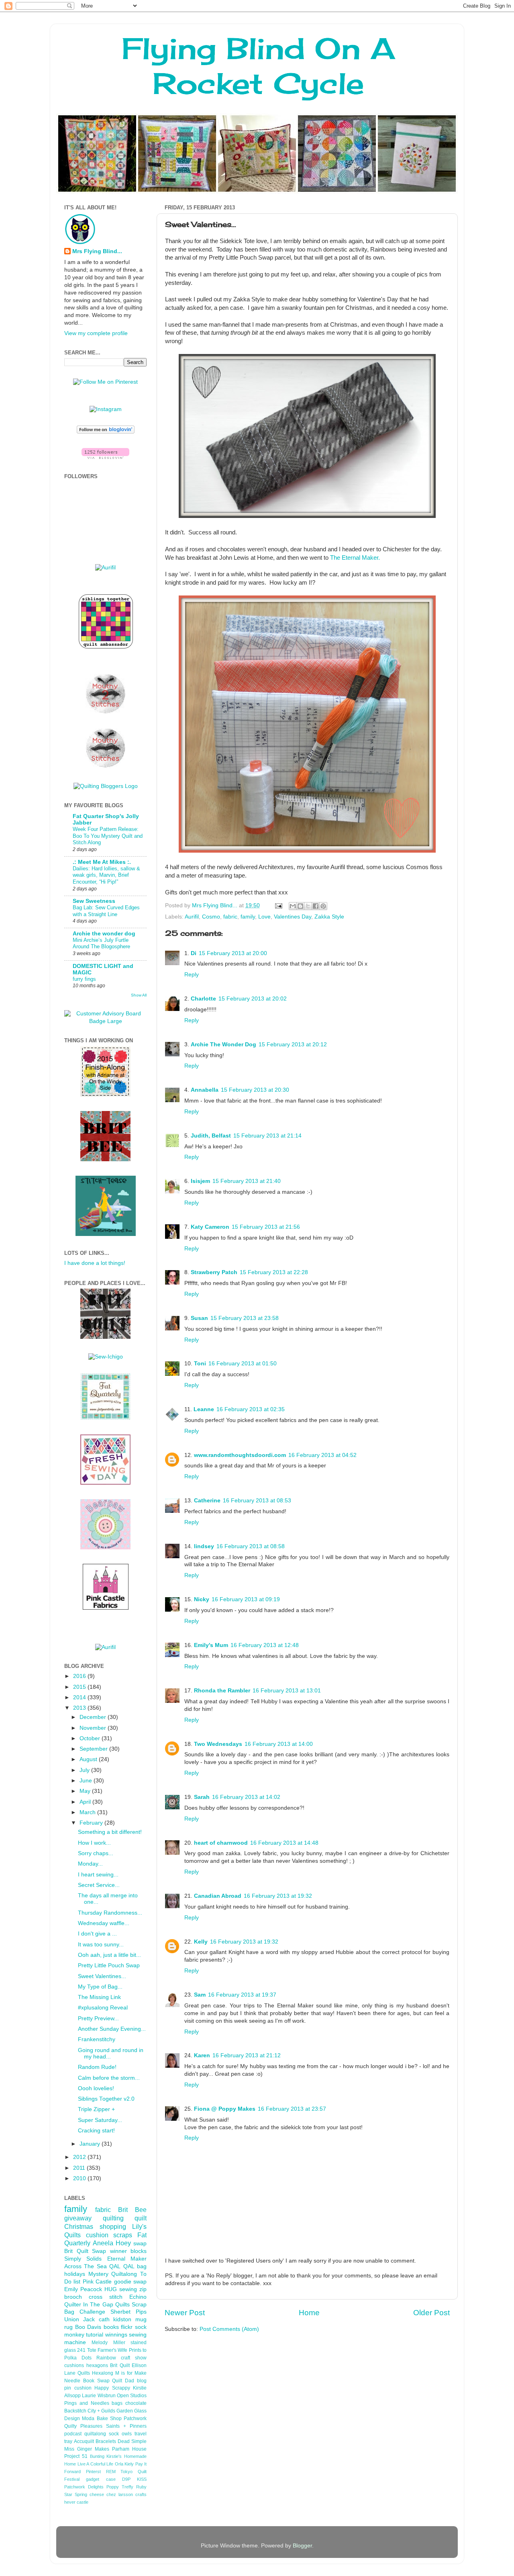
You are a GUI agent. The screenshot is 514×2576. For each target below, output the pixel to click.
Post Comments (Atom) (229, 2329)
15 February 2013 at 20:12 (293, 1045)
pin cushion (78, 2388)
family (248, 917)
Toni (200, 1364)
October (91, 1738)
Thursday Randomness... (110, 1913)
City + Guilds (101, 2411)
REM (111, 2472)
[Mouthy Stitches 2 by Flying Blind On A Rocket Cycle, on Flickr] (106, 712)
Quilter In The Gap (89, 2305)
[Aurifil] (105, 568)
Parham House (129, 2449)
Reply (192, 975)
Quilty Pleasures (83, 2426)
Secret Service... (99, 1885)
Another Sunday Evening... (112, 2029)
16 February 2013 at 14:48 (284, 1843)
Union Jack (80, 2319)
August (89, 1759)
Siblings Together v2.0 (106, 2099)
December (94, 1717)
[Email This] (293, 906)
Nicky (202, 1599)
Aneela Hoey (112, 2243)
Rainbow (106, 2358)
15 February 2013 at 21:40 (247, 1181)
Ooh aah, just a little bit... (109, 1955)
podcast (73, 2434)
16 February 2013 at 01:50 (243, 1364)
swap (140, 2244)
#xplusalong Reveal (103, 2008)
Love (264, 917)
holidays (75, 2274)
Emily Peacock (83, 2289)
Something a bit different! (110, 1832)
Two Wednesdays (218, 1744)
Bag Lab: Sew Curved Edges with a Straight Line (106, 911)
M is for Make (131, 2373)
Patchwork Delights (84, 2487)
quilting (113, 2218)
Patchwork (135, 2418)
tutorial (95, 2335)
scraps (123, 2235)
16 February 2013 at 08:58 (251, 1546)
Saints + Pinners (126, 2426)
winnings (116, 2335)
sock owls (120, 2434)
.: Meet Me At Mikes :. (102, 862)
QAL (129, 2266)
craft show (134, 2358)
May (86, 1791)
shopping (113, 2226)
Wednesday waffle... (104, 1923)
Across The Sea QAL (92, 2266)
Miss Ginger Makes (87, 2449)
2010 (80, 2178)
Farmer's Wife (112, 2350)
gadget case (101, 2479)
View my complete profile (96, 333)
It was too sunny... (101, 1945)
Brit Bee (132, 2210)
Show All (139, 995)
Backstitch (75, 2411)
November (94, 1728)
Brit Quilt (120, 2365)
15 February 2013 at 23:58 (245, 1318)
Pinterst (93, 2472)
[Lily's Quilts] (105, 1483)
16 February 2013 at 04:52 (322, 1455)
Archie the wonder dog (104, 934)
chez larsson (120, 2494)
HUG (111, 2289)
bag (142, 2266)
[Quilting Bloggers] (106, 786)
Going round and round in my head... (111, 2053)
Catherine (207, 1501)
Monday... (90, 1864)
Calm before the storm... (109, 2078)
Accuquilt (84, 2441)
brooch (73, 2297)
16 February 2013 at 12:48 (265, 1645)
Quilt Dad (123, 2381)
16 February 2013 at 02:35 (251, 1409)
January (91, 2144)
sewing (128, 2289)
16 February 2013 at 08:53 (257, 1501)
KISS (142, 2479)
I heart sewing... (98, 1875)
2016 (80, 1676)
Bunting (97, 2456)
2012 (80, 2157)
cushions (74, 2365)
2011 (80, 2168)
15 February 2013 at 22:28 (274, 1272)
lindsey (204, 1546)
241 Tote (87, 2350)
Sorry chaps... (96, 1853)
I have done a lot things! (95, 1263)
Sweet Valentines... (102, 1976)
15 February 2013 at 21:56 (266, 1227)
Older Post (431, 2313)
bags (117, 2403)
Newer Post (185, 2313)
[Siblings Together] (106, 650)
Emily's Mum (211, 1645)
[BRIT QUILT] (105, 1337)
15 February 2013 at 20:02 (253, 999)
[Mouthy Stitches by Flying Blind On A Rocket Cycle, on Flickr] (106, 766)
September (94, 1749)
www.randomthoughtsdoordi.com (240, 1455)
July (85, 1770)
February (92, 1823)
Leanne (204, 1409)
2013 (80, 1708)
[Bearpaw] (105, 1548)
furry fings (84, 979)
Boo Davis (88, 2327)
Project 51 (76, 2456)
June (87, 1781)
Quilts (122, 2305)
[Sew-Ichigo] (106, 1357)
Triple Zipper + (96, 2109)
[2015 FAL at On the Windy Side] (105, 1095)
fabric (230, 917)
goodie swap (130, 2282)
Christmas (79, 2226)
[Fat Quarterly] (105, 1418)
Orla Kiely (124, 2464)
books (111, 2327)
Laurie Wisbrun (99, 2396)
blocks (139, 2251)
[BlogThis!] (300, 906)
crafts (141, 2494)
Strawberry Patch (214, 1272)
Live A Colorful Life (96, 2464)
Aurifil (192, 917)
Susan (199, 1318)
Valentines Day (293, 917)
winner (118, 2251)
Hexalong (103, 2373)
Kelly (201, 1942)
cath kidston (115, 2319)
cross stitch (106, 2297)
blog (142, 2381)
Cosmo (211, 917)
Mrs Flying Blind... (97, 251)
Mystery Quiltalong (113, 2274)
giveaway (78, 2218)
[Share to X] (308, 906)
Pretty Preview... (98, 2018)
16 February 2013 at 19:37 (242, 1995)
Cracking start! (96, 2131)
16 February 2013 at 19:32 (278, 1896)
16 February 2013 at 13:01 (287, 1691)
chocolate (136, 2403)
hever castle (76, 2502)
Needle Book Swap (87, 2381)
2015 (80, 1687)
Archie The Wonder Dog (223, 1045)
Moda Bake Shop (102, 2418)
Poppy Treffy (120, 2487)
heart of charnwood (221, 1843)
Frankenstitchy (97, 2039)
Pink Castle (97, 2282)
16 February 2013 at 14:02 (246, 1797)
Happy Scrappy (112, 2388)
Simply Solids (83, 2259)
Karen (202, 2055)
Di (194, 953)
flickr (127, 2327)
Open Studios (132, 2396)
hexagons (97, 2365)
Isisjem (200, 1181)
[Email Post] (278, 905)
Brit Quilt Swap (85, 2251)
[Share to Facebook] (316, 906)
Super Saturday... (100, 2120)
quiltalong (95, 2434)
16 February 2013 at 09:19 (246, 1599)
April (86, 1802)
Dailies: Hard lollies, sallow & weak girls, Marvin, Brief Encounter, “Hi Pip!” (106, 875)
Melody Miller (108, 2343)
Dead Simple (132, 2441)
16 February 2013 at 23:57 (292, 2109)
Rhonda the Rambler (222, 1691)
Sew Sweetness (94, 901)
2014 (80, 1697)
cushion (97, 2235)
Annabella (205, 1090)
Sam (200, 1995)
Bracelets (106, 2441)
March (88, 1812)
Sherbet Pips (128, 2312)
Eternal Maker (127, 2259)
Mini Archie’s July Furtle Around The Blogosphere (101, 943)
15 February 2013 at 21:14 (267, 1136)
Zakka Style (329, 917)
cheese (97, 2494)
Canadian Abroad (218, 1896)
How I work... (94, 1843)
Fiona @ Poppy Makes (225, 2109)
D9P (126, 2479)
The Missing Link (99, 1997)
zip (143, 2289)
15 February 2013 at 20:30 (255, 1090)
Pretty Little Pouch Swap (109, 1965)
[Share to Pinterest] (323, 906)
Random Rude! (97, 2067)
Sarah (202, 1797)
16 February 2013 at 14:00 (279, 1744)
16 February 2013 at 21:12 (247, 2055)
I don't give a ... (97, 1934)
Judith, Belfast (211, 1136)
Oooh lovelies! (96, 2088)
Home (309, 2313)
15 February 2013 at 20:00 (233, 953)
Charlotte (203, 999)
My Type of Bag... (100, 1987)
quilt (141, 2218)
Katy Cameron (210, 1227)
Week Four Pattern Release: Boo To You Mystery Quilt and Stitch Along (108, 836)
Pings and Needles (87, 2403)
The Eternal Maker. (355, 558)
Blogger (302, 2546)
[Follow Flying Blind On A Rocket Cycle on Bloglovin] (106, 432)
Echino (138, 2297)
